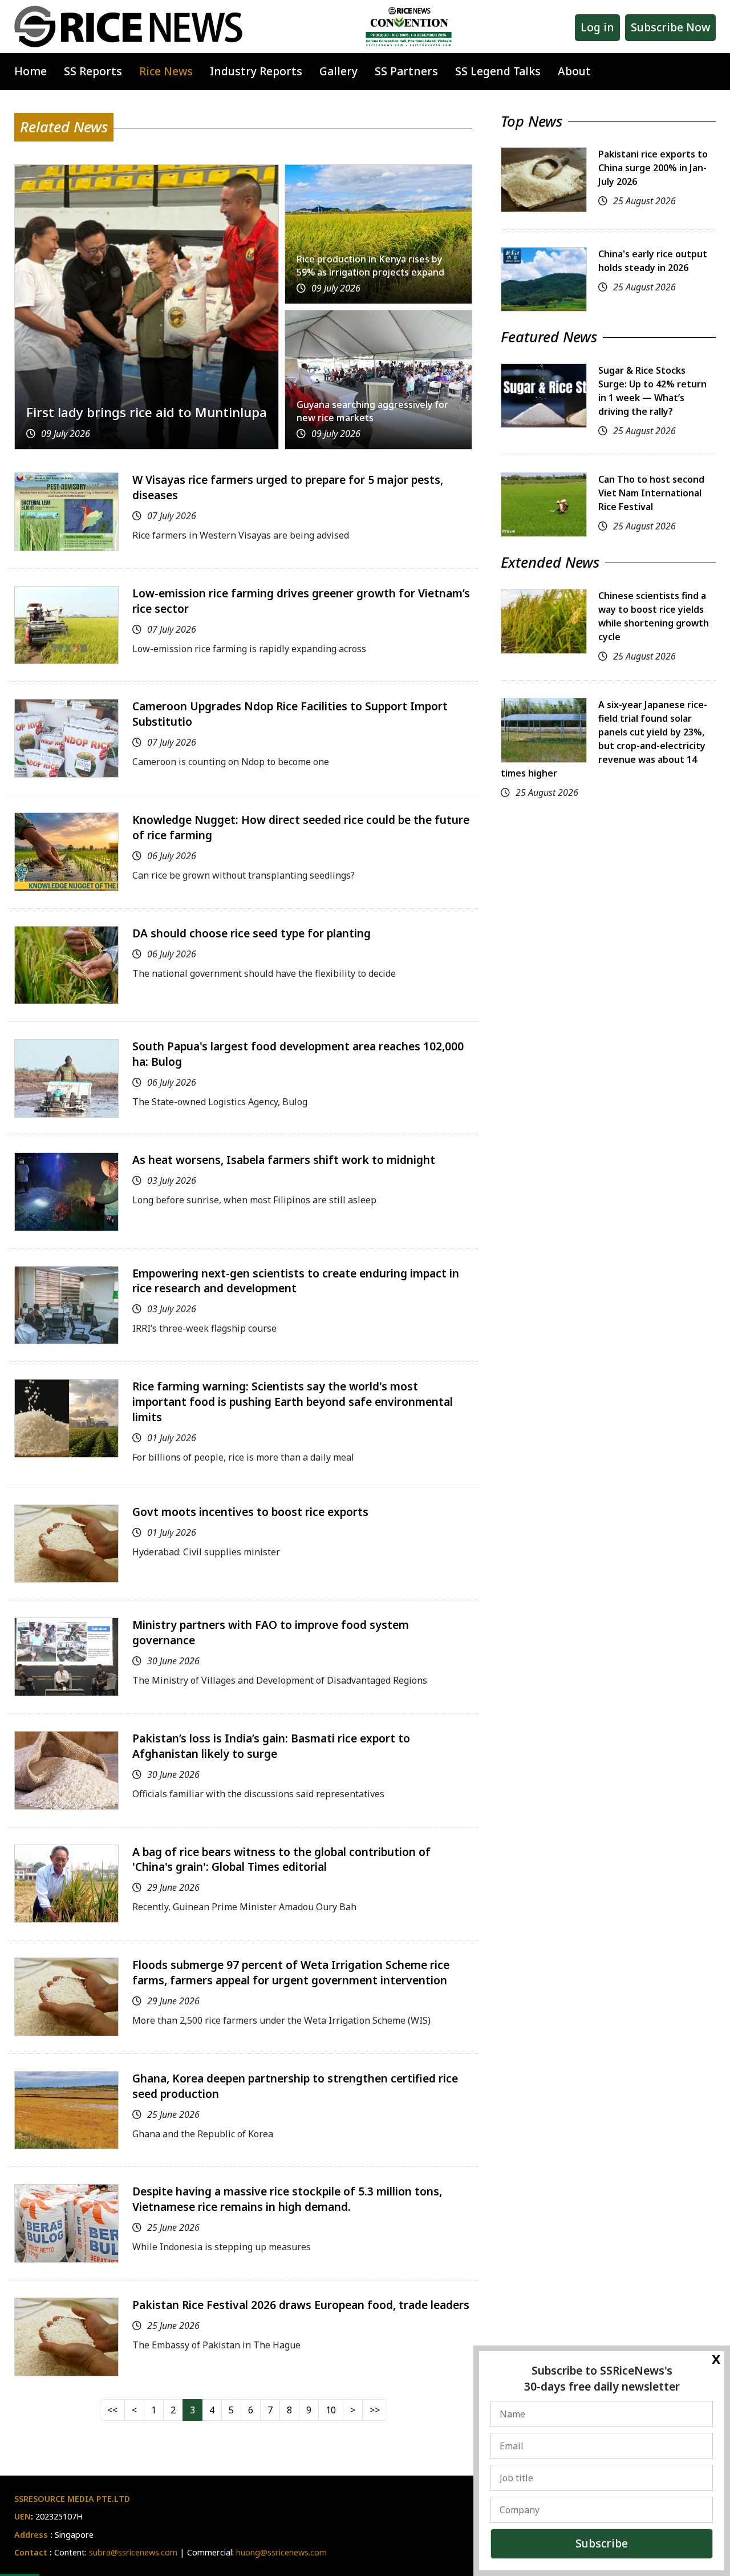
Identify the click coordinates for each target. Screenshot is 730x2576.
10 (331, 2410)
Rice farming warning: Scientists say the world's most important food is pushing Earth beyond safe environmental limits (293, 1402)
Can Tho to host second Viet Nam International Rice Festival (651, 493)
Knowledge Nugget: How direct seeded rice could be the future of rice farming (301, 827)
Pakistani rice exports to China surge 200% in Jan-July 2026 (653, 168)
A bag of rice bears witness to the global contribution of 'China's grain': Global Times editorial (281, 1859)
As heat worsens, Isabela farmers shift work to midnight (284, 1160)
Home (31, 71)
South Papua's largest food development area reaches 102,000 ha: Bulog (298, 1054)
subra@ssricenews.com (133, 2552)
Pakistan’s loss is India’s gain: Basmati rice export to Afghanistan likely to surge (271, 1746)
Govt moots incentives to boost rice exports (250, 1512)
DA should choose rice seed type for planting (252, 933)
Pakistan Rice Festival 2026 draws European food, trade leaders (301, 2305)
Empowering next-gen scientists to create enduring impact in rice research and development (296, 1281)
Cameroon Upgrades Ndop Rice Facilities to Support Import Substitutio (290, 714)
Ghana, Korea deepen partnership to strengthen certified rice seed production (295, 2086)
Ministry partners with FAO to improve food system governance (271, 1632)
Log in (597, 27)
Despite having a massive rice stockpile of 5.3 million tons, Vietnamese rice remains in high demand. (287, 2199)
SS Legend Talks (498, 71)
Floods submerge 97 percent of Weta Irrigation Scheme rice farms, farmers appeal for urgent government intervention (291, 1972)
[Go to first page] (112, 2410)
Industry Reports (256, 71)
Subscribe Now (670, 27)
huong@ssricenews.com (281, 2552)
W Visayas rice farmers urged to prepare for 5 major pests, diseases (288, 487)
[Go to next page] (353, 2410)
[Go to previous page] (134, 2410)
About (574, 71)
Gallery (338, 71)
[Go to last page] (375, 2410)
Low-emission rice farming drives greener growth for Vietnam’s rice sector (301, 601)
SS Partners (406, 71)
